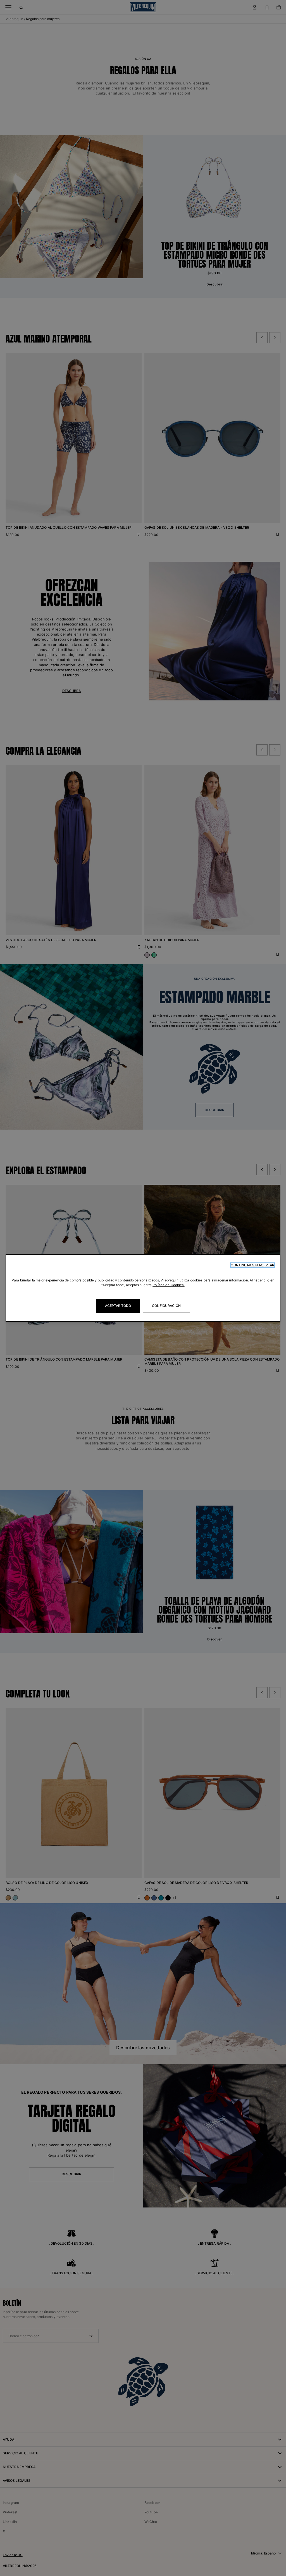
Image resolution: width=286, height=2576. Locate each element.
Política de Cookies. (168, 1285)
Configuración (166, 1306)
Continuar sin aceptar (252, 1265)
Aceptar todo (118, 1306)
